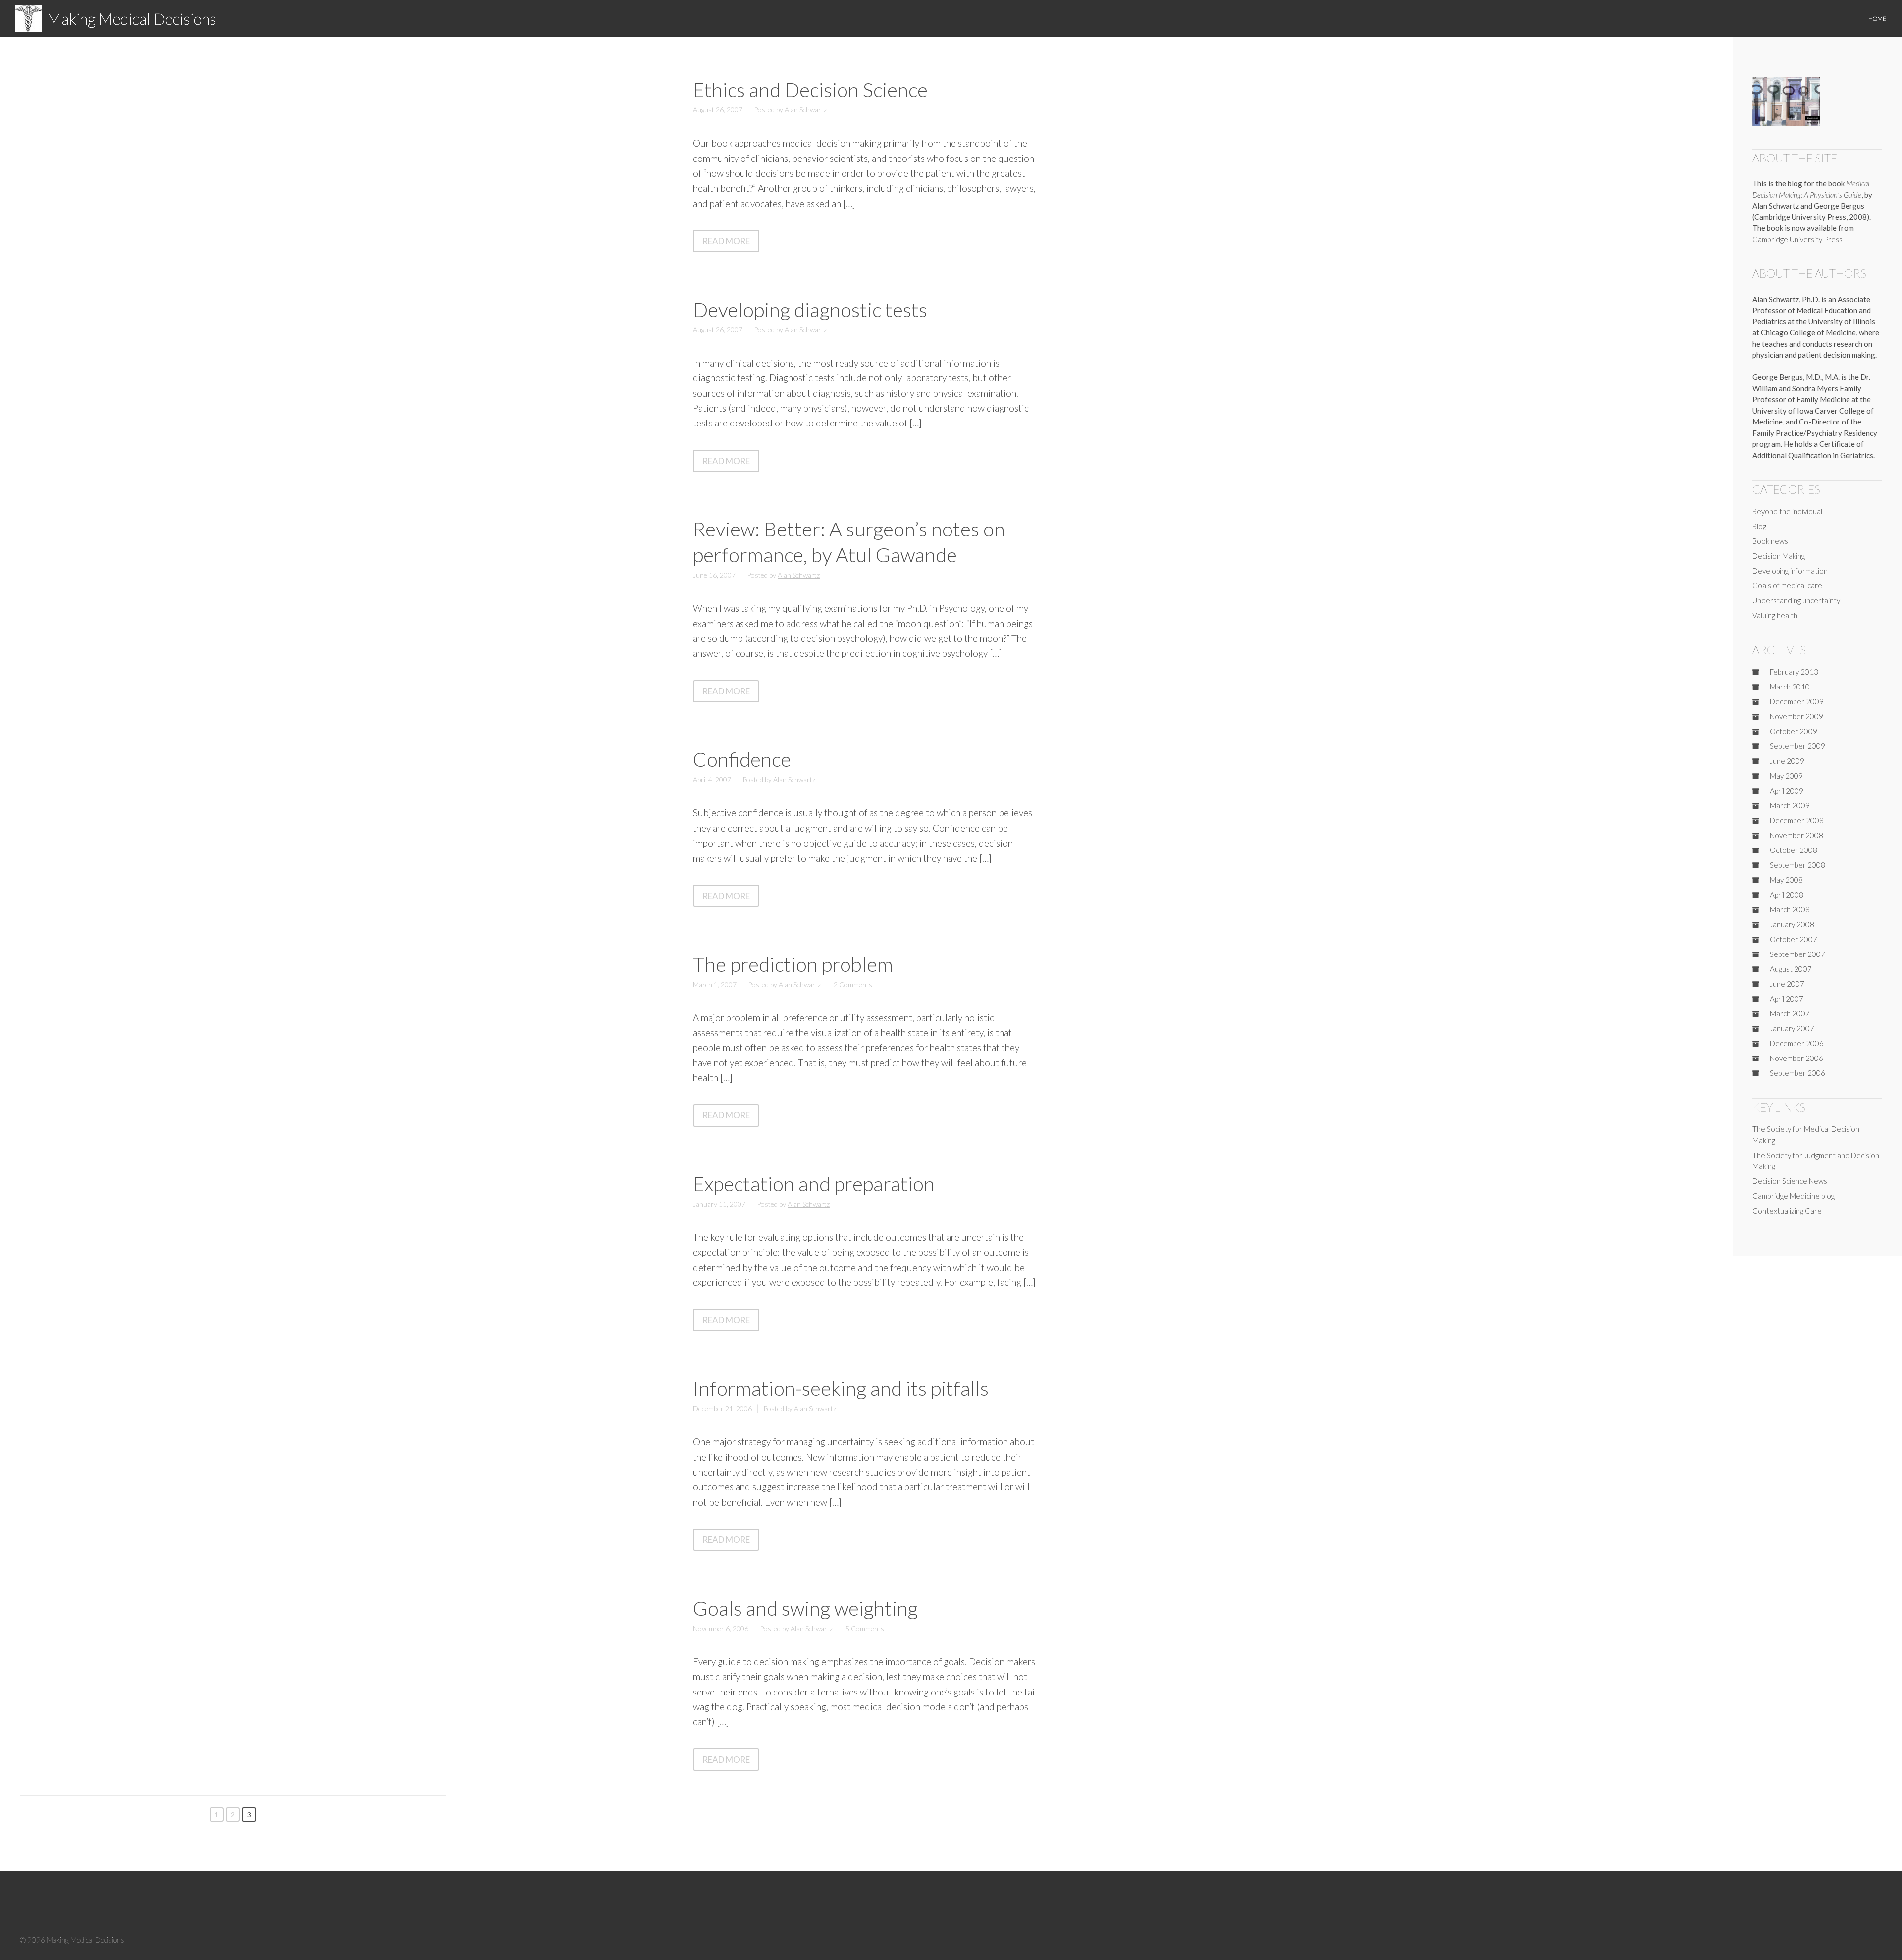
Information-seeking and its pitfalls (841, 1388)
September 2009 (1797, 746)
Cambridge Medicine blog (1794, 1196)
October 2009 (1794, 731)
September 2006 (1797, 1073)
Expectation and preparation (814, 1184)
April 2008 (1787, 895)
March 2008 (1790, 909)
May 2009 (1786, 776)
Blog (1759, 526)
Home (1877, 19)
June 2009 (1787, 761)
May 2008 (1786, 880)
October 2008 (1794, 850)
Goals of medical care (1787, 585)
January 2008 (1792, 924)
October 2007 (1794, 939)
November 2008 (1796, 835)
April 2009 (1787, 791)
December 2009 (1797, 701)
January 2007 (1792, 1028)
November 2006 (1796, 1058)
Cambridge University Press (1797, 239)
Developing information (1790, 571)
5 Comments (865, 1628)
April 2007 (1787, 999)
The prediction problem (793, 964)
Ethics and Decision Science (810, 90)
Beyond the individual (1787, 511)
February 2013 (1794, 672)
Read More (731, 243)
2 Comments (853, 984)
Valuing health (1775, 615)
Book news (1770, 541)
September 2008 (1797, 865)
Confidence (742, 759)
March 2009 (1790, 805)
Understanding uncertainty (1796, 600)
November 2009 (1796, 716)
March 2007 (1790, 1013)
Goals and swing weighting (805, 1608)
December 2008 (1797, 820)
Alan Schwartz (806, 110)
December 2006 (1797, 1043)
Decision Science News (1790, 1181)
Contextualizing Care (1787, 1211)
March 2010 (1790, 687)
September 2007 (1797, 954)
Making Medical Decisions (132, 19)
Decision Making (1779, 556)
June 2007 (1787, 984)
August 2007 (1791, 969)
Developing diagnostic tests (810, 310)
